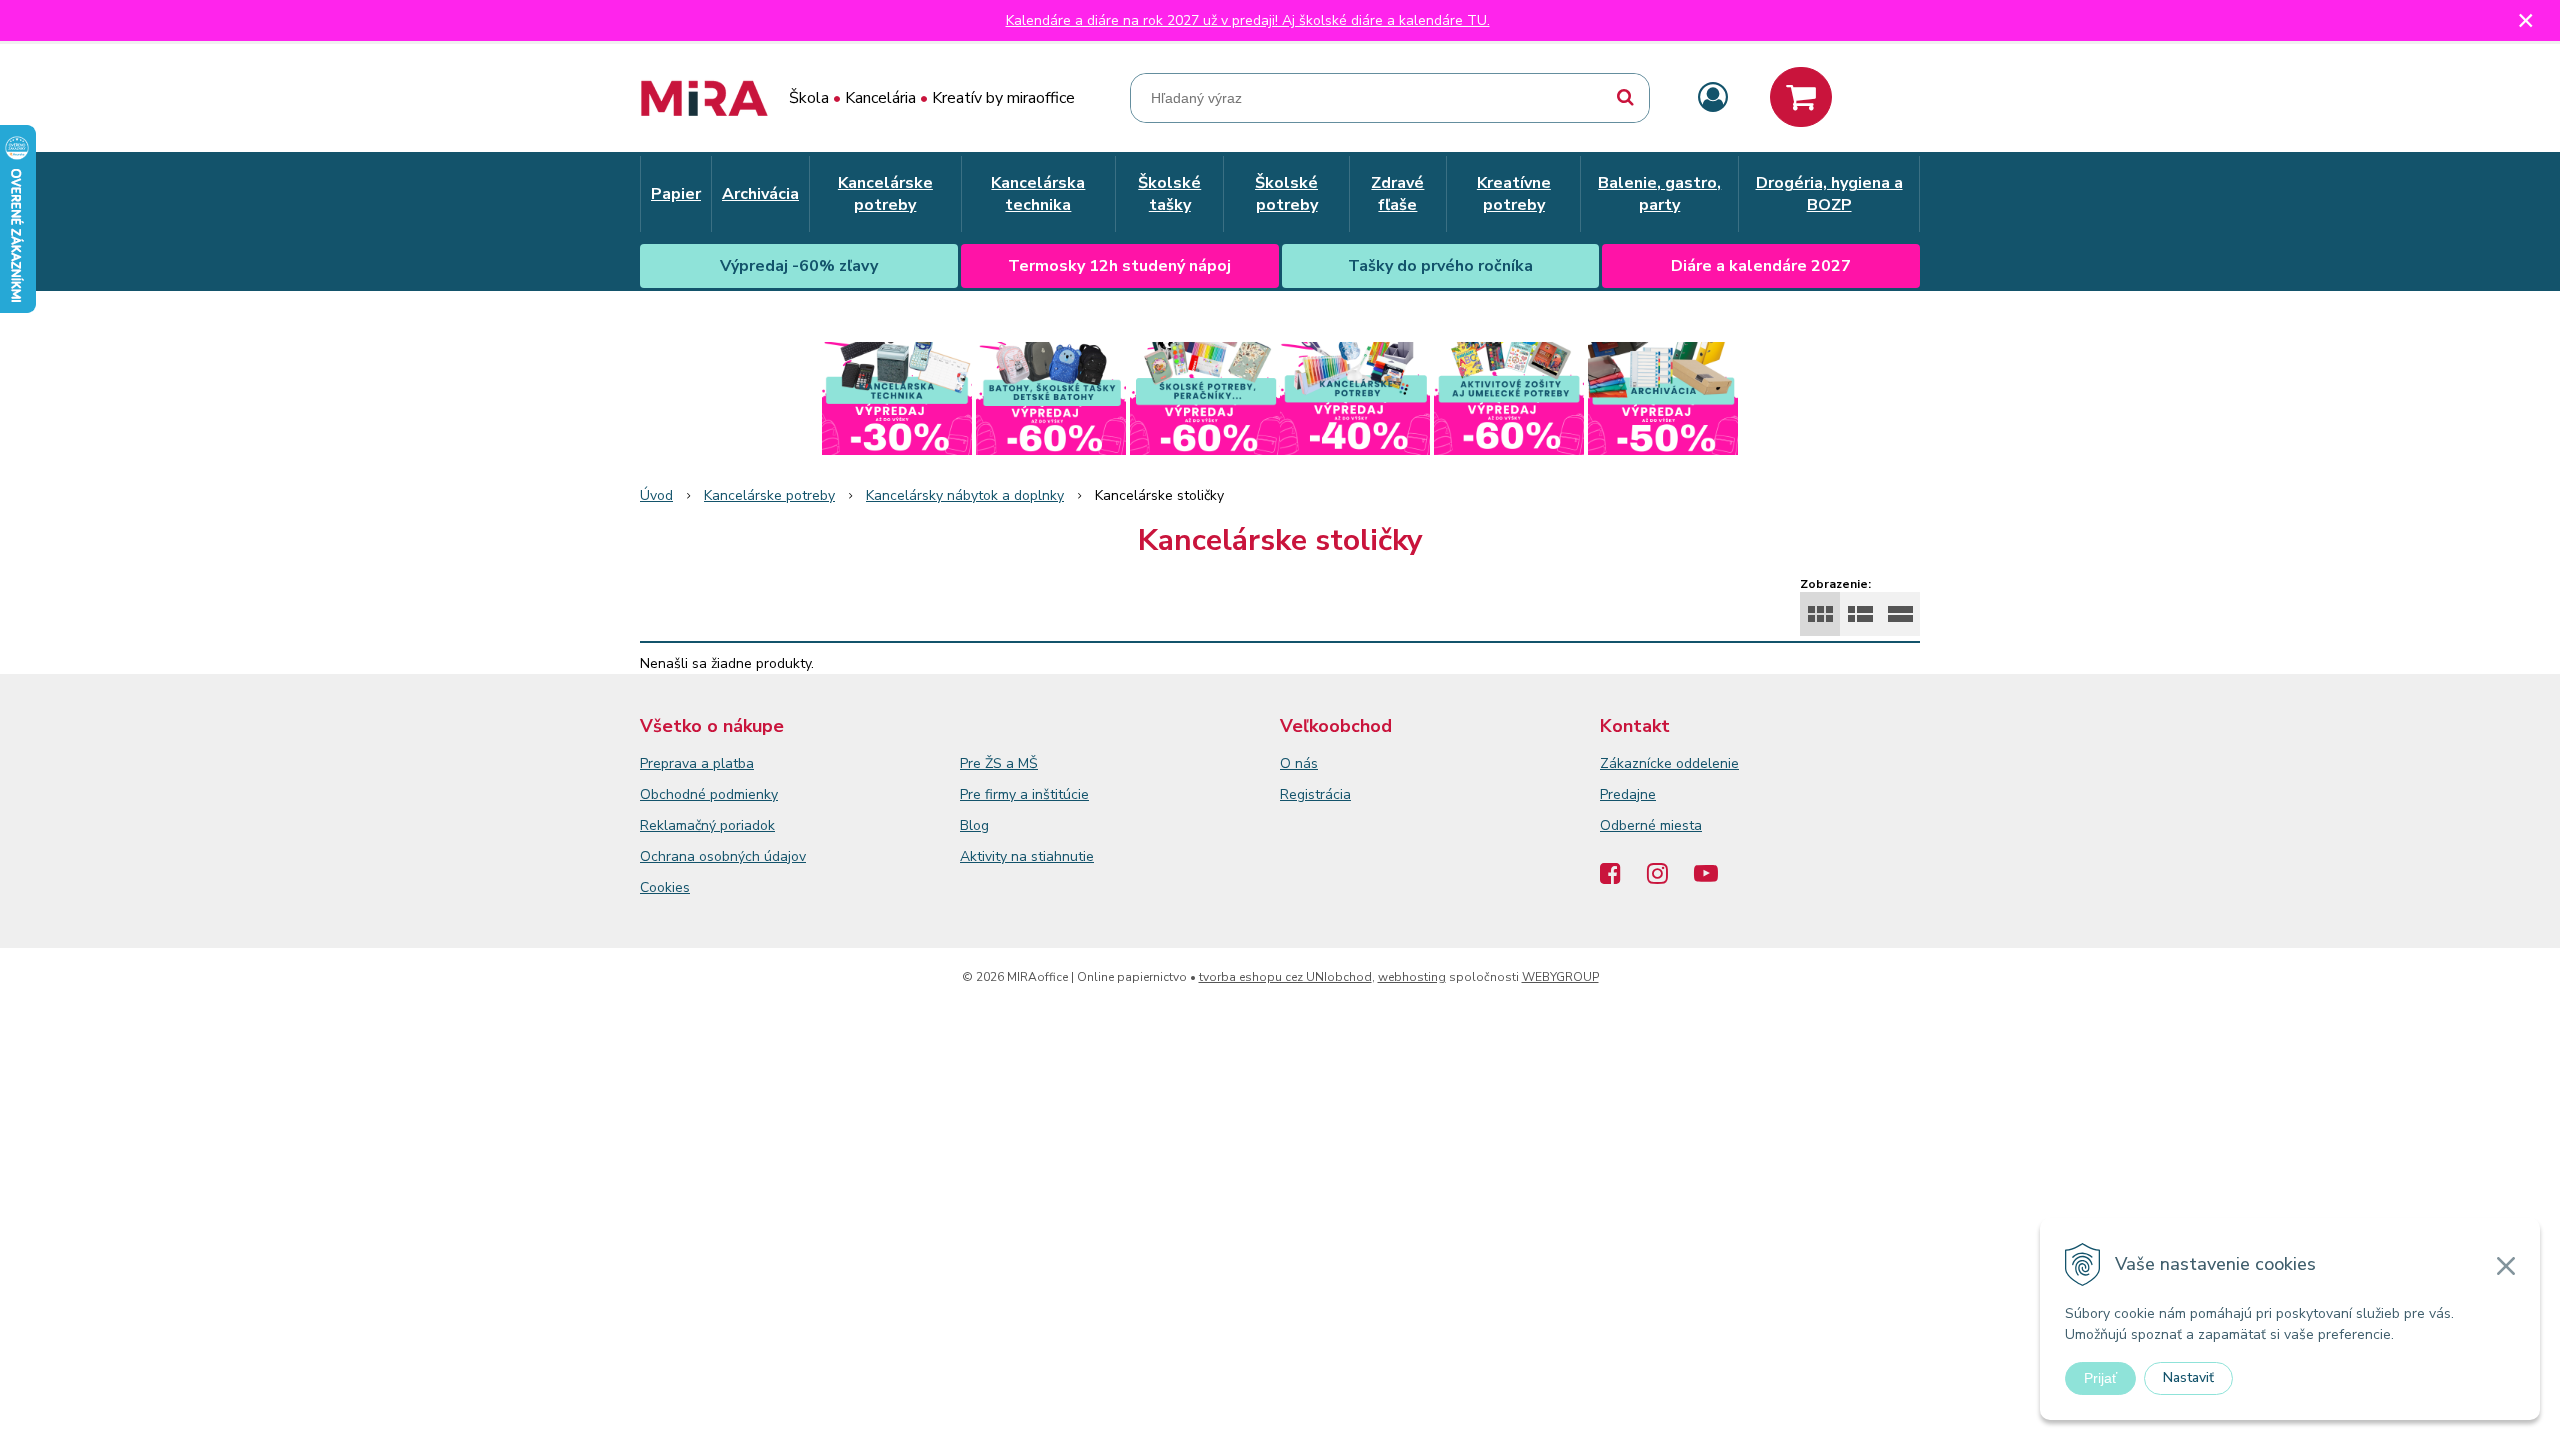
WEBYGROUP (1560, 977)
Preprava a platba (697, 763)
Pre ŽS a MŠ (999, 763)
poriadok (747, 825)
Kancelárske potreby (769, 495)
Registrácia (1315, 794)
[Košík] (1801, 97)
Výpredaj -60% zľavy (799, 266)
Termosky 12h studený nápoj (1119, 266)
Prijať (2100, 1378)
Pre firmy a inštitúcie (1024, 794)
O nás (1299, 763)
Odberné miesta (1651, 825)
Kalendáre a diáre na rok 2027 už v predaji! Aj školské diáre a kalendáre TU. (1248, 20)
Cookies (665, 887)
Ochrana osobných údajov (723, 856)
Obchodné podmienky (709, 794)
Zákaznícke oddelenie (1669, 763)
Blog (974, 825)
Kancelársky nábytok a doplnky (965, 495)
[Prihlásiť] (1713, 98)
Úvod (656, 495)
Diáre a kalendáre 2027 (1761, 266)
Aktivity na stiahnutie (1027, 856)
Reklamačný (680, 825)
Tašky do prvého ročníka (1440, 266)
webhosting (1412, 977)
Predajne (1628, 794)
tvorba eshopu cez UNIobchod (1285, 977)
